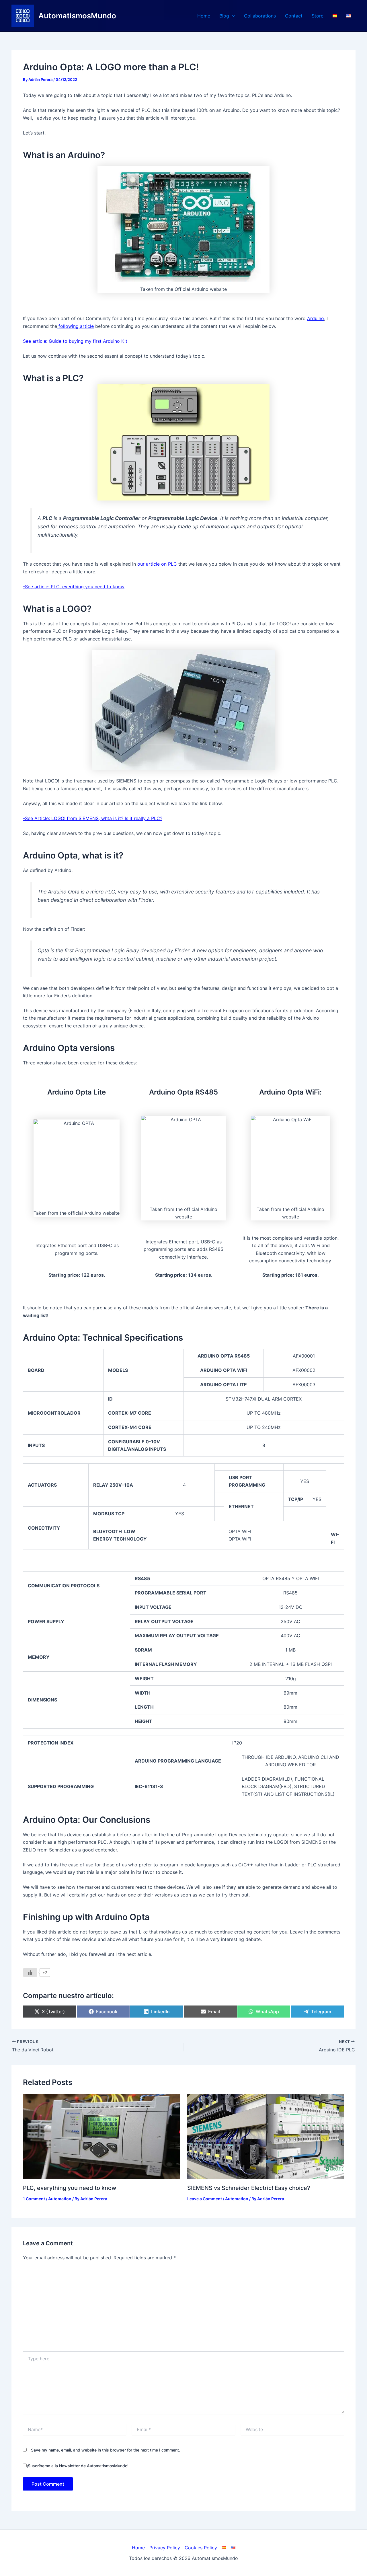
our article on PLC (156, 564)
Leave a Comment (205, 2199)
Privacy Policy (165, 2548)
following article (75, 326)
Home (204, 16)
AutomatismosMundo (77, 16)
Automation (60, 2199)
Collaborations (260, 16)
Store (318, 16)
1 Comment (34, 2199)
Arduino (316, 318)
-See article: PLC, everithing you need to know (74, 587)
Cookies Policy (201, 2548)
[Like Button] (30, 1973)
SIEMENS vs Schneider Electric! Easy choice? (249, 2188)
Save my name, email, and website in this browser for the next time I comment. (106, 2450)
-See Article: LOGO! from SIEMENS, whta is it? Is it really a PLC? (93, 818)
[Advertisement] (183, 2308)
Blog (224, 16)
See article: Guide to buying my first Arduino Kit (75, 341)
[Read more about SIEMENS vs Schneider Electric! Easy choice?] (266, 2136)
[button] (232, 16)
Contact (294, 16)
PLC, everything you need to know (70, 2188)
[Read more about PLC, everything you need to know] (101, 2136)
